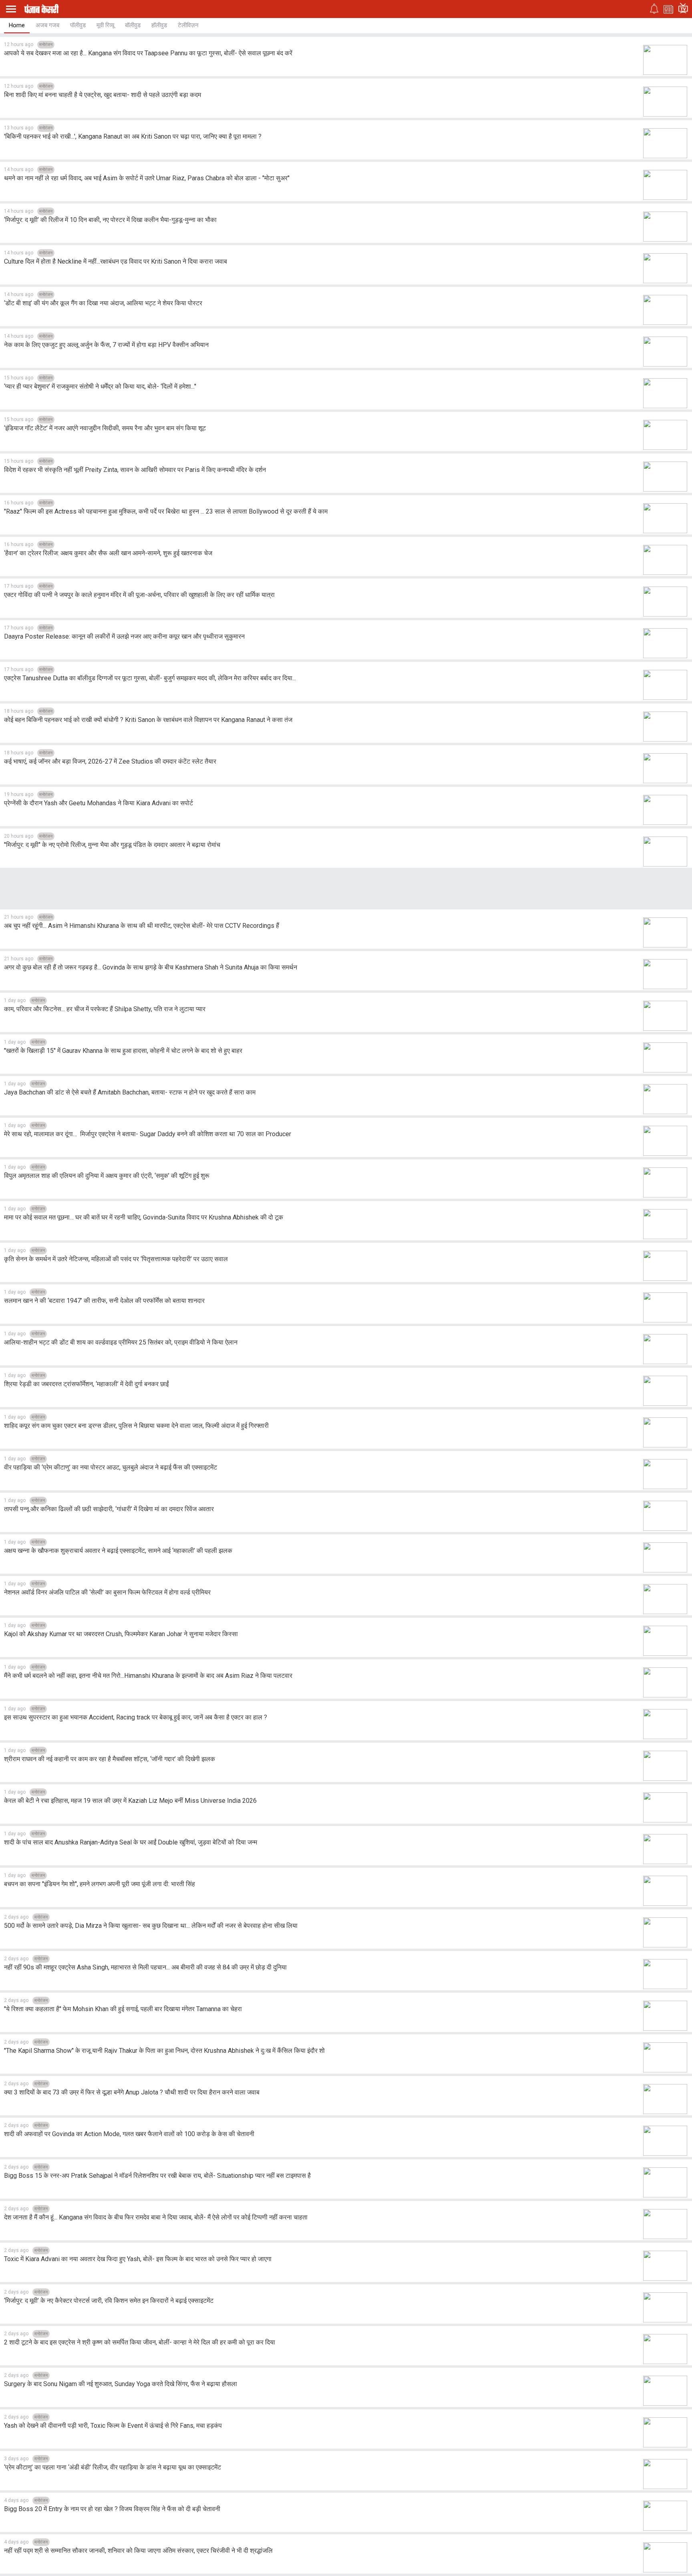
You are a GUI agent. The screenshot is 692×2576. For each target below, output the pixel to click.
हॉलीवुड (159, 25)
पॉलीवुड (78, 25)
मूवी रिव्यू (105, 25)
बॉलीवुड (133, 25)
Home (17, 25)
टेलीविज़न (188, 25)
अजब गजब (47, 25)
